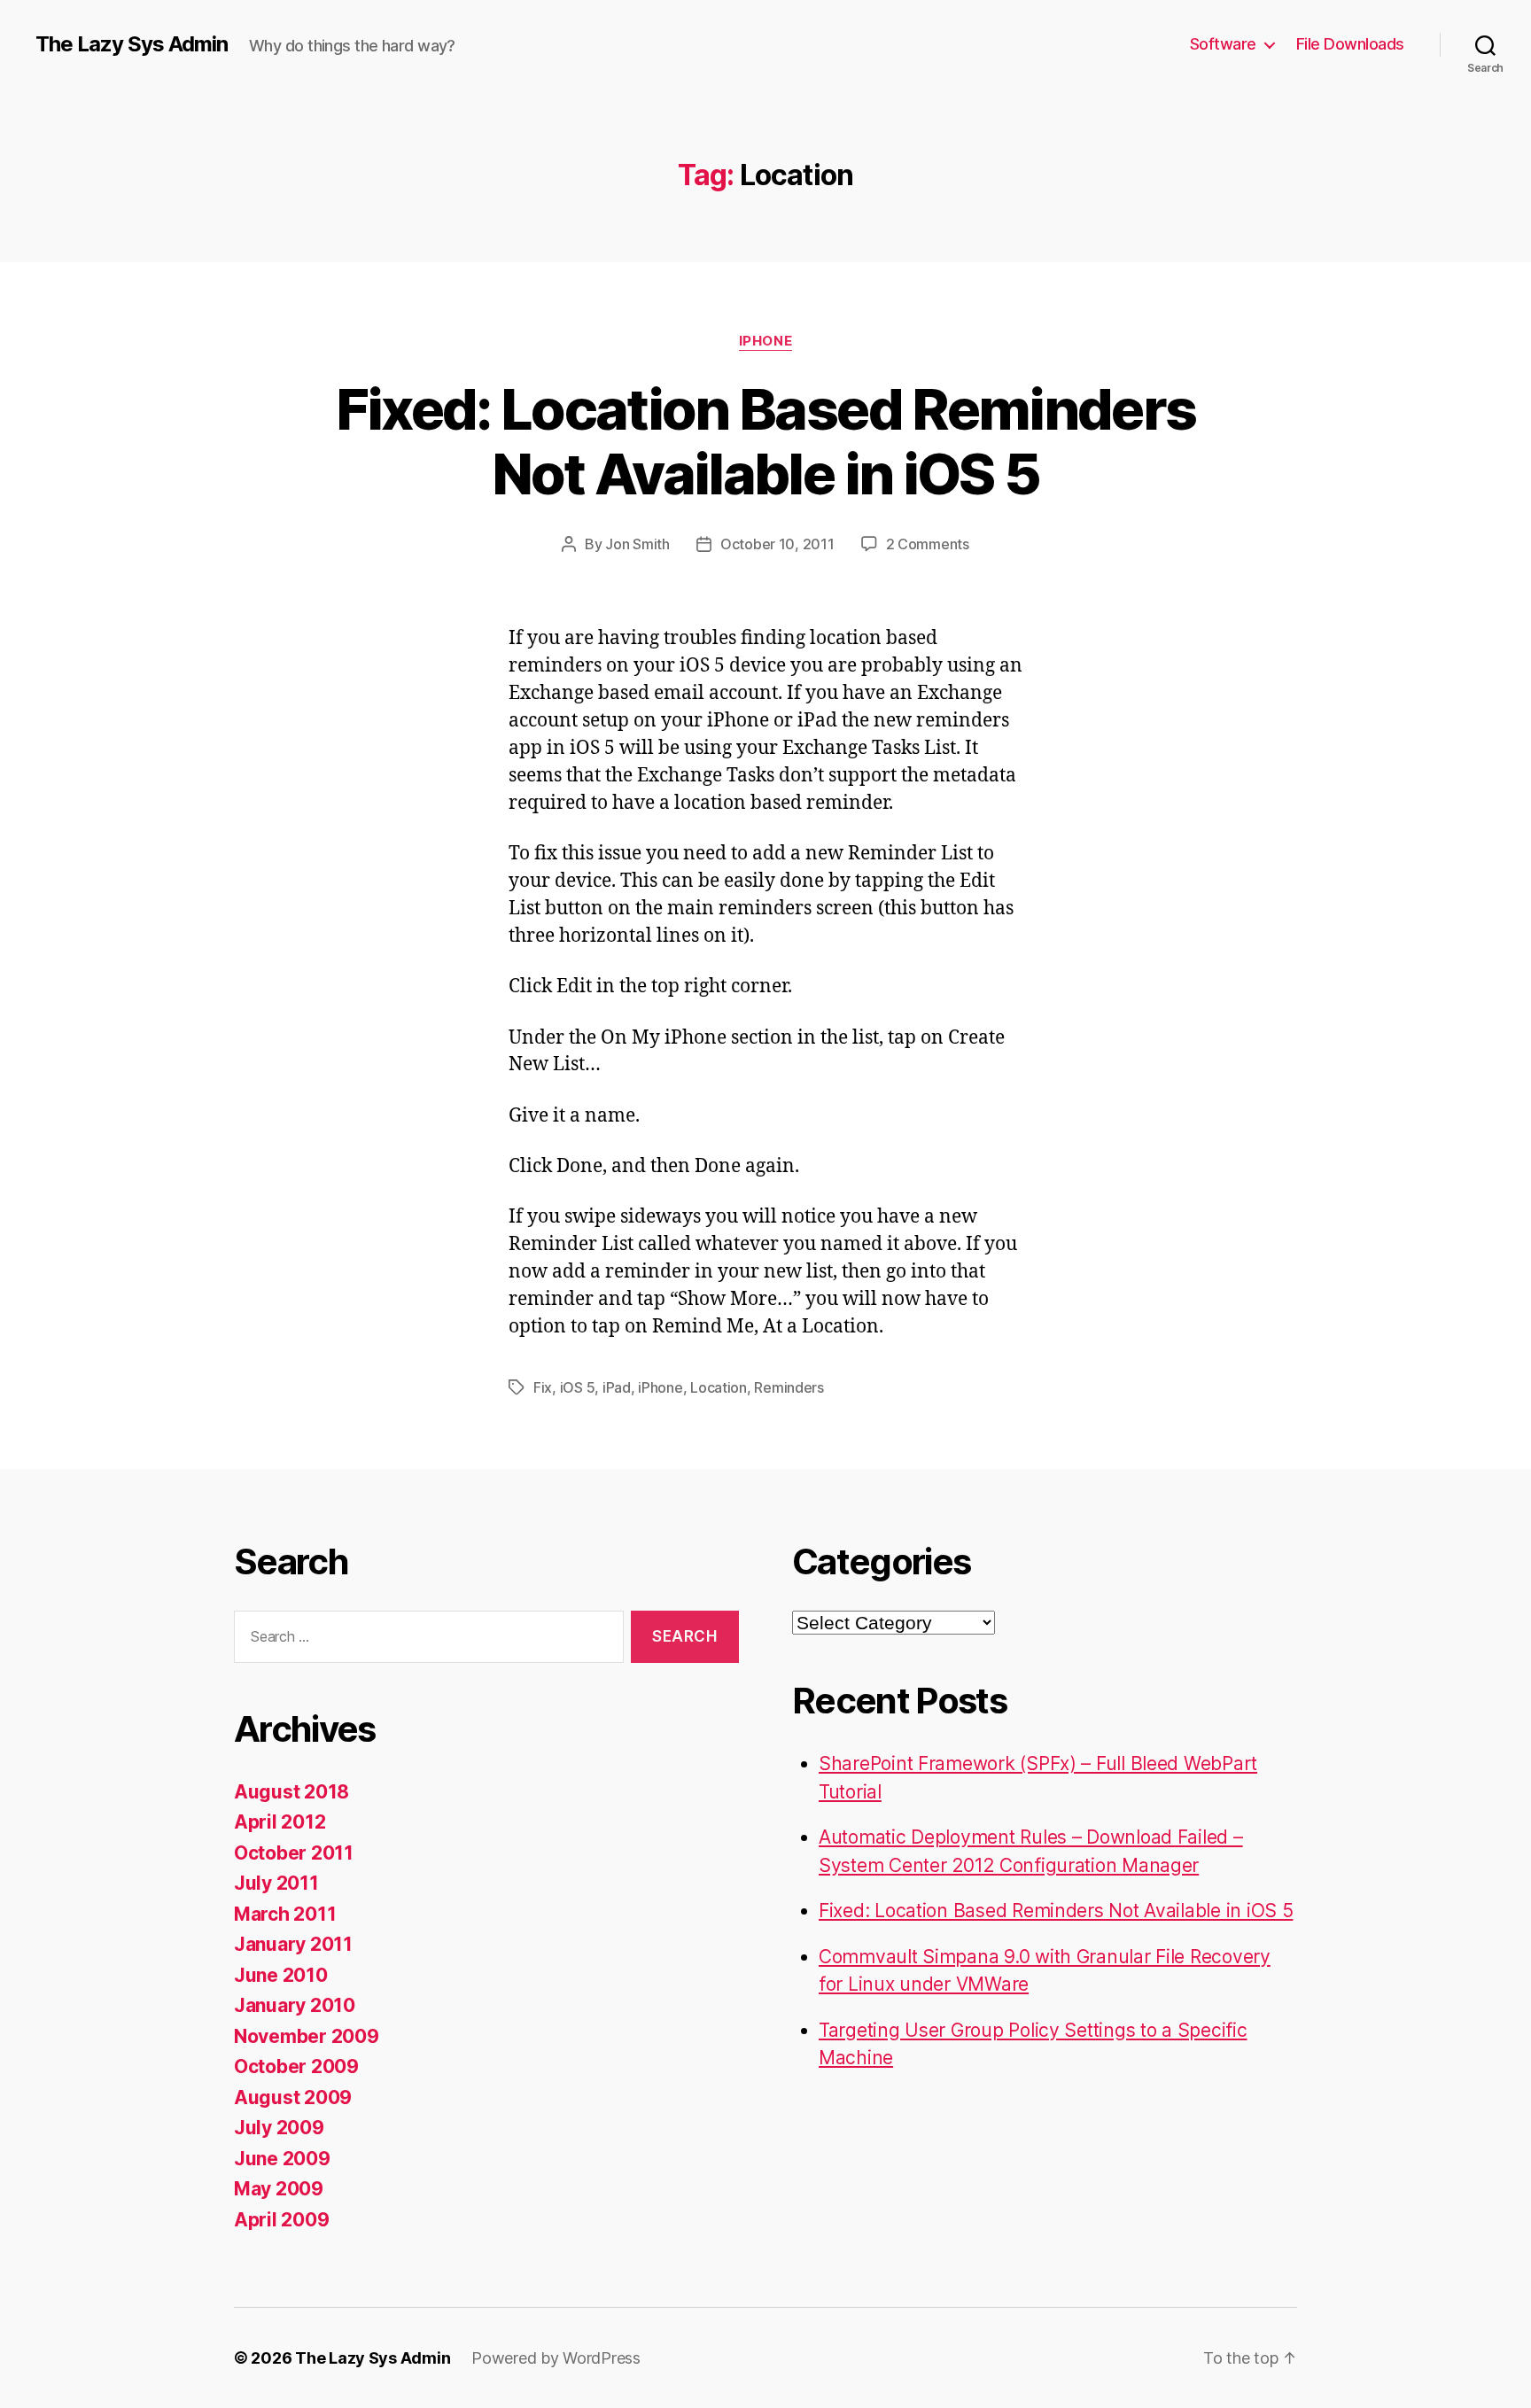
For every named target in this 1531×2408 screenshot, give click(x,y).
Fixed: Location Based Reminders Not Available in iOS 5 (766, 441)
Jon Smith (637, 544)
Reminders (789, 1387)
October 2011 (294, 1853)
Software (1223, 44)
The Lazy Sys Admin (132, 44)
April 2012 (280, 1822)
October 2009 (296, 2066)
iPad (617, 1387)
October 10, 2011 (777, 544)
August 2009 (293, 2097)
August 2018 (291, 1792)
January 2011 (293, 1944)
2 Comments (928, 544)
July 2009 (279, 2128)
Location (719, 1387)
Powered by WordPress (556, 2358)
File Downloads (1350, 44)
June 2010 (281, 1975)
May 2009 (279, 2189)
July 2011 (276, 1883)
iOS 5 (578, 1387)
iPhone (765, 341)
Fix (543, 1387)
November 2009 (307, 2036)
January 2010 (295, 2005)
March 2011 (285, 1914)
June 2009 (282, 2159)
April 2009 (281, 2220)
